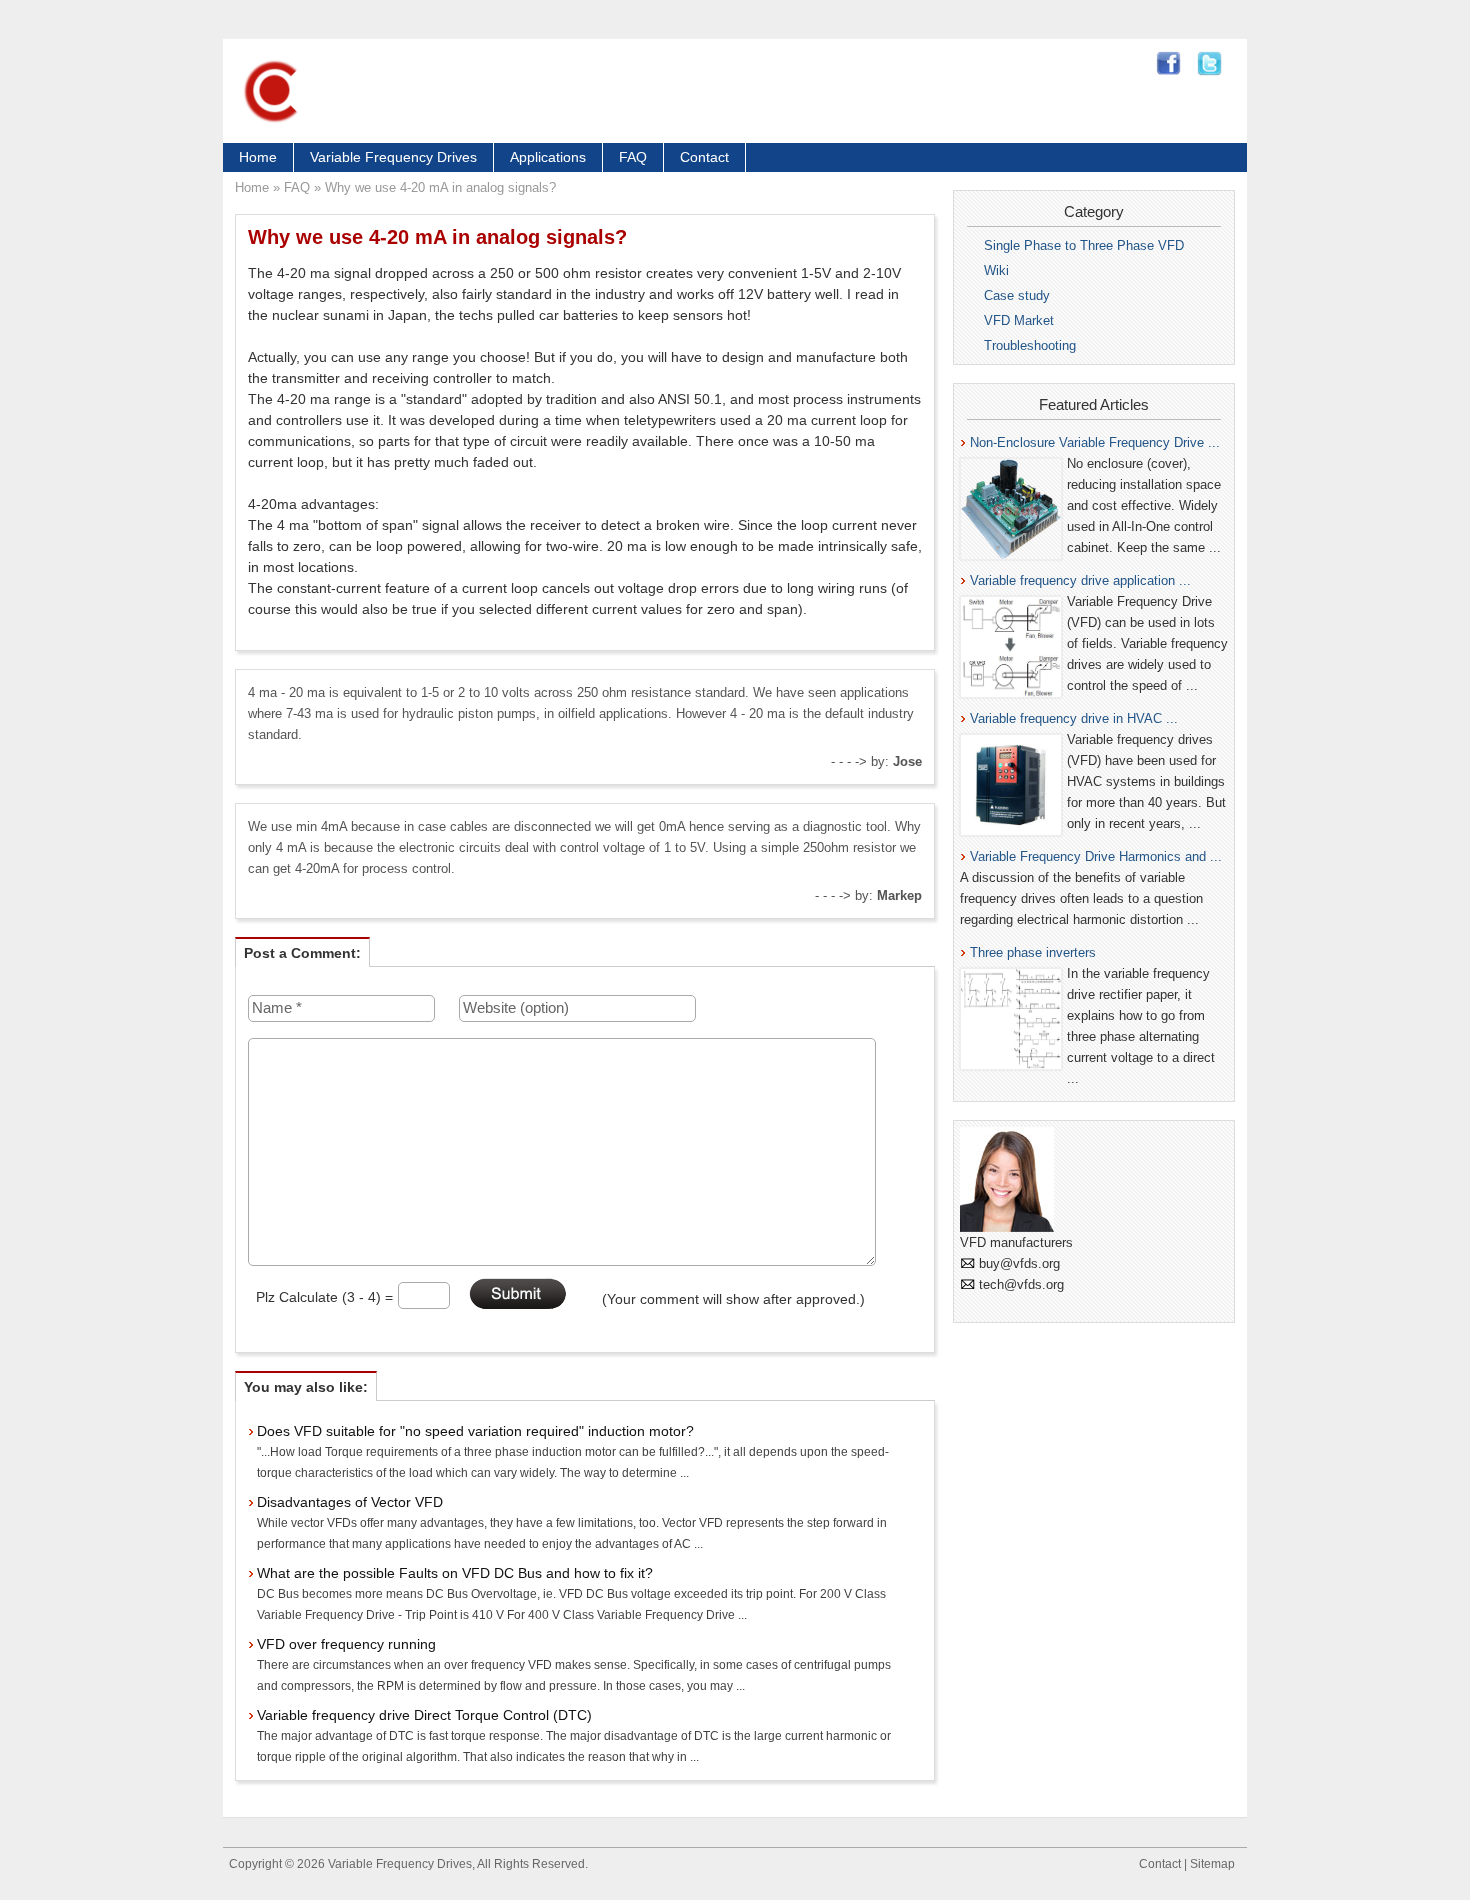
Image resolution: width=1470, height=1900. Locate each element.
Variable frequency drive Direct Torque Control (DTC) (424, 1715)
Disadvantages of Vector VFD (350, 1502)
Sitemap (1212, 1864)
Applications (548, 157)
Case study (1017, 295)
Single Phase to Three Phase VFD (1084, 245)
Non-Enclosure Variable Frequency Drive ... (1095, 442)
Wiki (996, 270)
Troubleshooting (1030, 345)
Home (258, 157)
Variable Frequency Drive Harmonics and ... (1096, 856)
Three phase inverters (1033, 952)
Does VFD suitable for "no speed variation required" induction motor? (475, 1431)
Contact (704, 157)
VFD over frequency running (346, 1644)
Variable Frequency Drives (393, 157)
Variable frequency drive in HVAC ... (1074, 718)
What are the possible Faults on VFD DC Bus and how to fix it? (455, 1573)
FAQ (633, 157)
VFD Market (1019, 320)
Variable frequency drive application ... (1080, 580)
